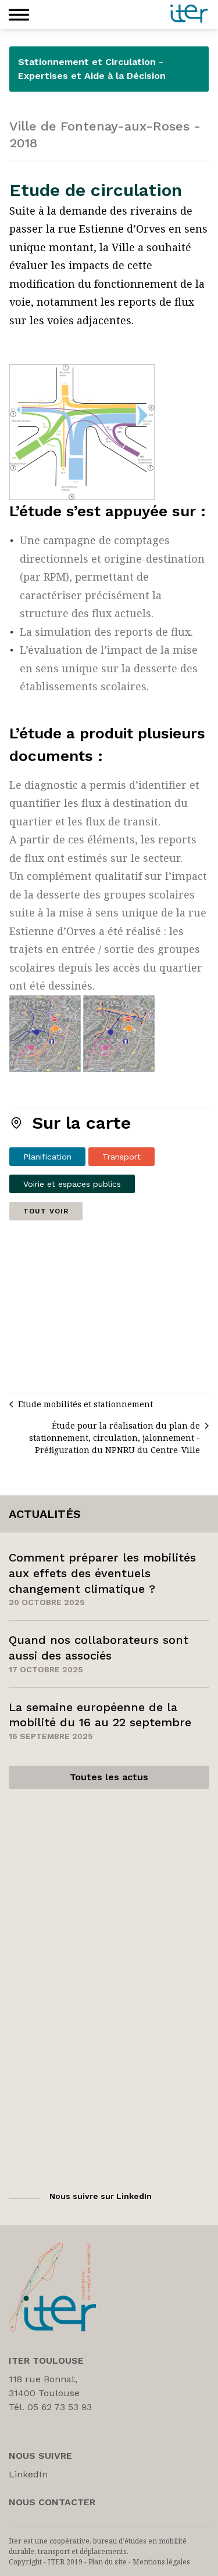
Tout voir (46, 1211)
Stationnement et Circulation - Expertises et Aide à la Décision (92, 69)
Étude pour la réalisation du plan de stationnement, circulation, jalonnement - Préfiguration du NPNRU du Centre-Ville (115, 1438)
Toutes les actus (109, 1777)
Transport (121, 1157)
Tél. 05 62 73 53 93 (50, 2407)
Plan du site (108, 2562)
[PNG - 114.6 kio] (82, 431)
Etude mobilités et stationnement (85, 1404)
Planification (47, 1157)
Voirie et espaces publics (72, 1184)
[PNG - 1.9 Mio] (82, 1033)
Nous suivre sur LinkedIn (101, 2196)
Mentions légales (161, 2562)
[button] (19, 15)
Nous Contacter (52, 2502)
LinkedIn (28, 2474)
